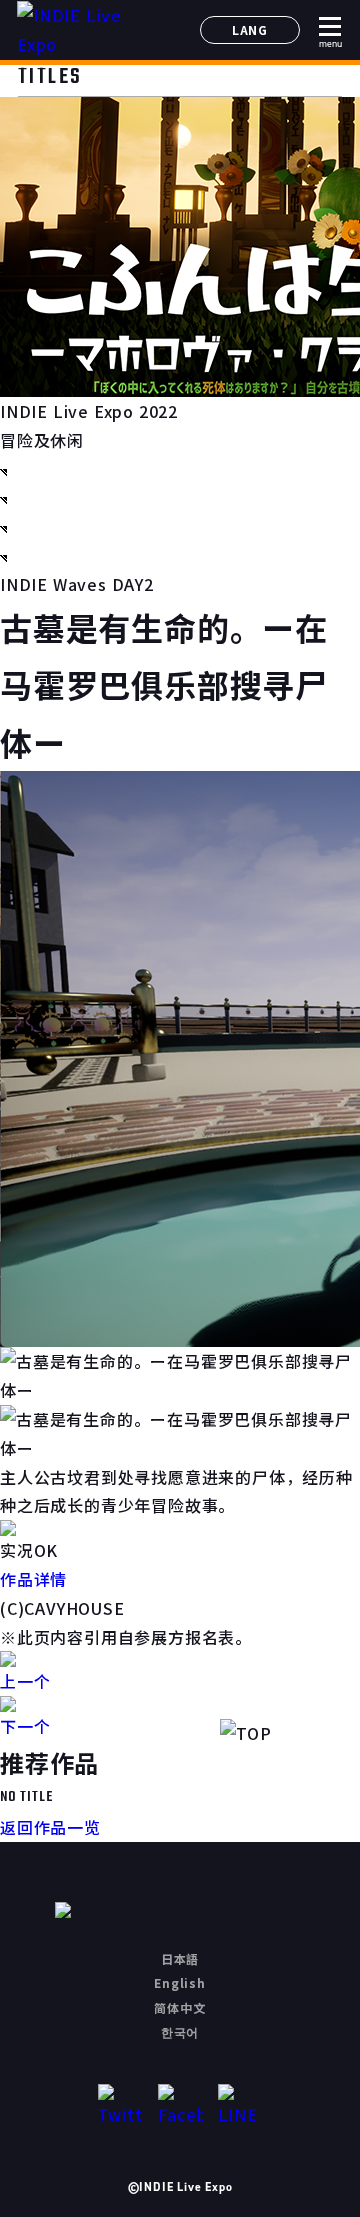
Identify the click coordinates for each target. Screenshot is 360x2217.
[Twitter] (120, 2106)
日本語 (180, 1958)
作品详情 (33, 1579)
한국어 (180, 2031)
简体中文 (179, 2007)
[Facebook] (180, 2106)
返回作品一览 (50, 1827)
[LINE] (240, 2106)
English (180, 1982)
